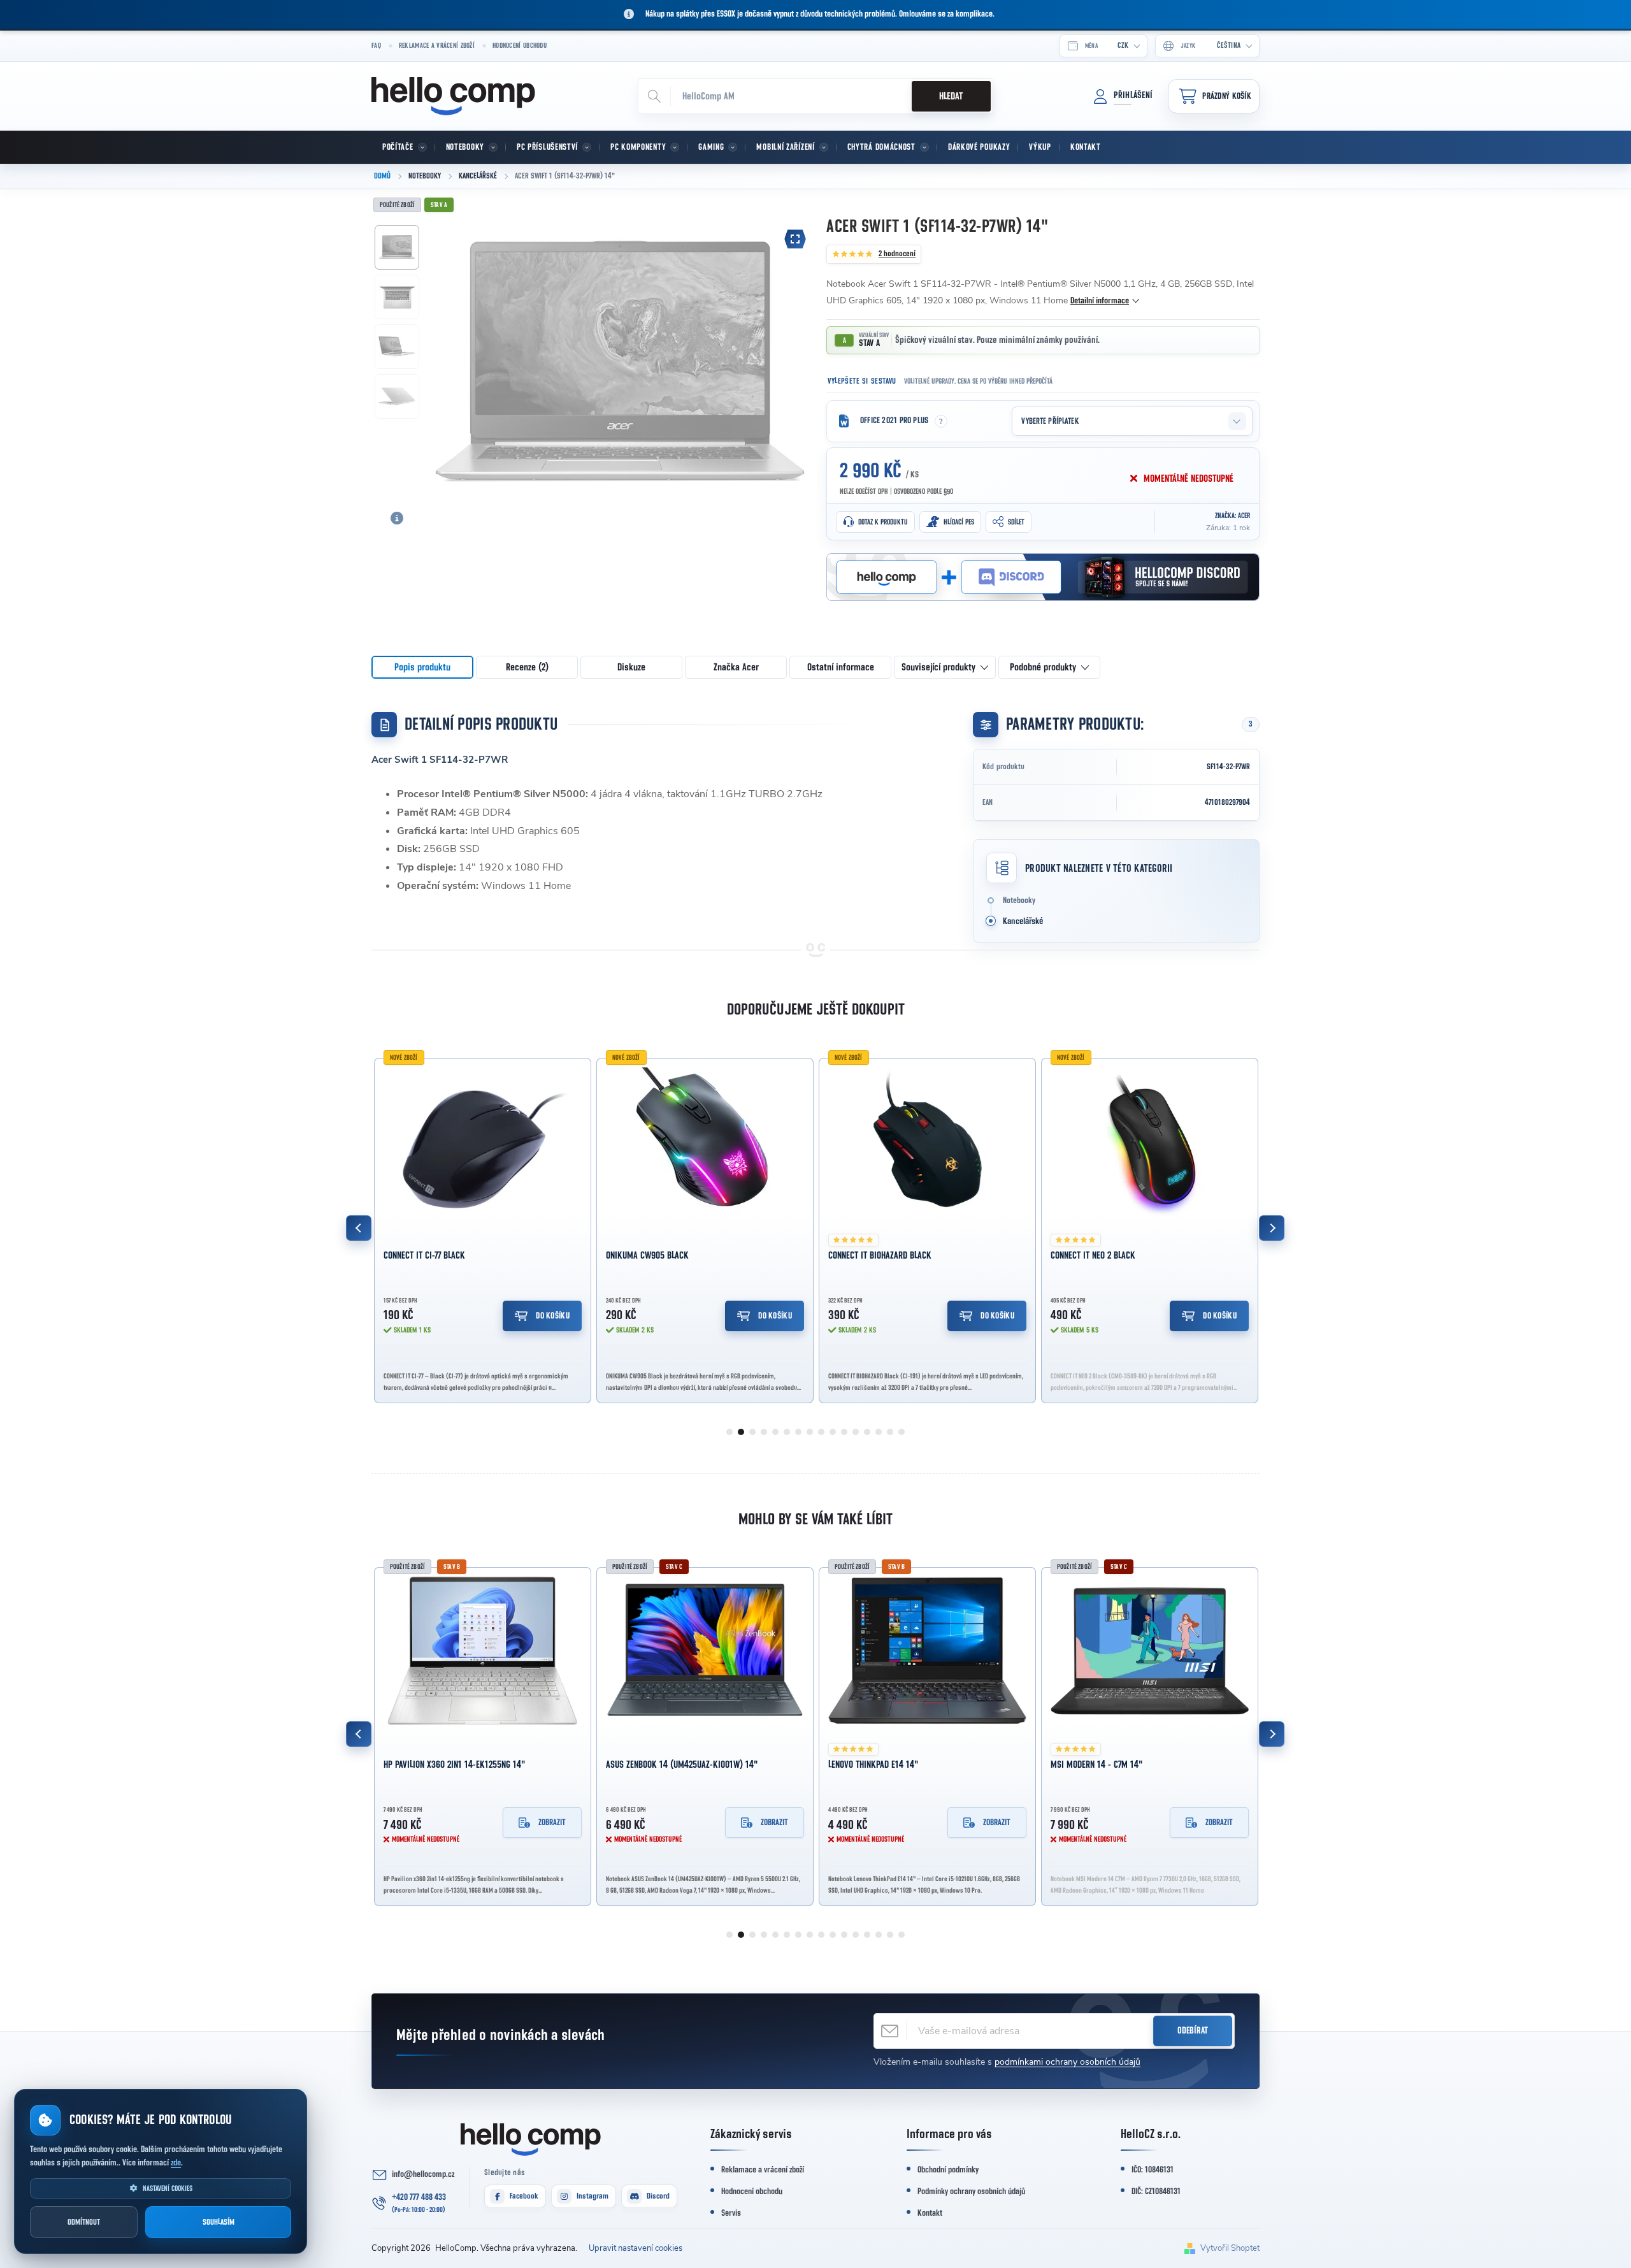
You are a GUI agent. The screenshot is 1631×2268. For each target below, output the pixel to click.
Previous (359, 1228)
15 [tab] (890, 1432)
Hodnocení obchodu (520, 46)
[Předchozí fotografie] (449, 358)
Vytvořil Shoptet (1230, 2248)
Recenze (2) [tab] (527, 667)
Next (1272, 1228)
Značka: (1232, 516)
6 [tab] (787, 1432)
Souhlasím (219, 2222)
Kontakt (930, 2213)
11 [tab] (844, 1432)
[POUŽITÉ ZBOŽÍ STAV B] (483, 1651)
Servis (731, 2213)
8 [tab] (810, 1432)
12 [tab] (856, 1432)
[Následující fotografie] (791, 358)
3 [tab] (752, 1432)
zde (176, 2163)
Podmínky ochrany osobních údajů (971, 2192)
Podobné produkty (1043, 667)
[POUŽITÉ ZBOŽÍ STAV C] (705, 1651)
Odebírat (1193, 2031)
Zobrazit (552, 1823)
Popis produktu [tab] (422, 667)
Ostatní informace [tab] (841, 667)
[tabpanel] (483, 1228)
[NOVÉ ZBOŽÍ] (483, 1142)
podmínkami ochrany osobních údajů (1067, 2062)
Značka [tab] (736, 667)
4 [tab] (764, 1432)
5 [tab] (775, 1432)
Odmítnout (84, 2222)
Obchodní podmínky (948, 2170)
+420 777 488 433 (419, 2197)
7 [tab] (798, 1432)
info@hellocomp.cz (423, 2174)
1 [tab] (729, 1432)
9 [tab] (821, 1432)
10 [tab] (833, 1432)
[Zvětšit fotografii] (795, 239)
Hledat (951, 96)
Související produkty (938, 667)
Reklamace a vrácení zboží (437, 46)
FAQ (376, 46)
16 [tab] (902, 1432)
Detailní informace (1100, 301)
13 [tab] (867, 1432)
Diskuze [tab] (631, 667)
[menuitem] (403, 147)
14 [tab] (879, 1432)
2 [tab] (741, 1432)
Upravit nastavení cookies (636, 2248)
